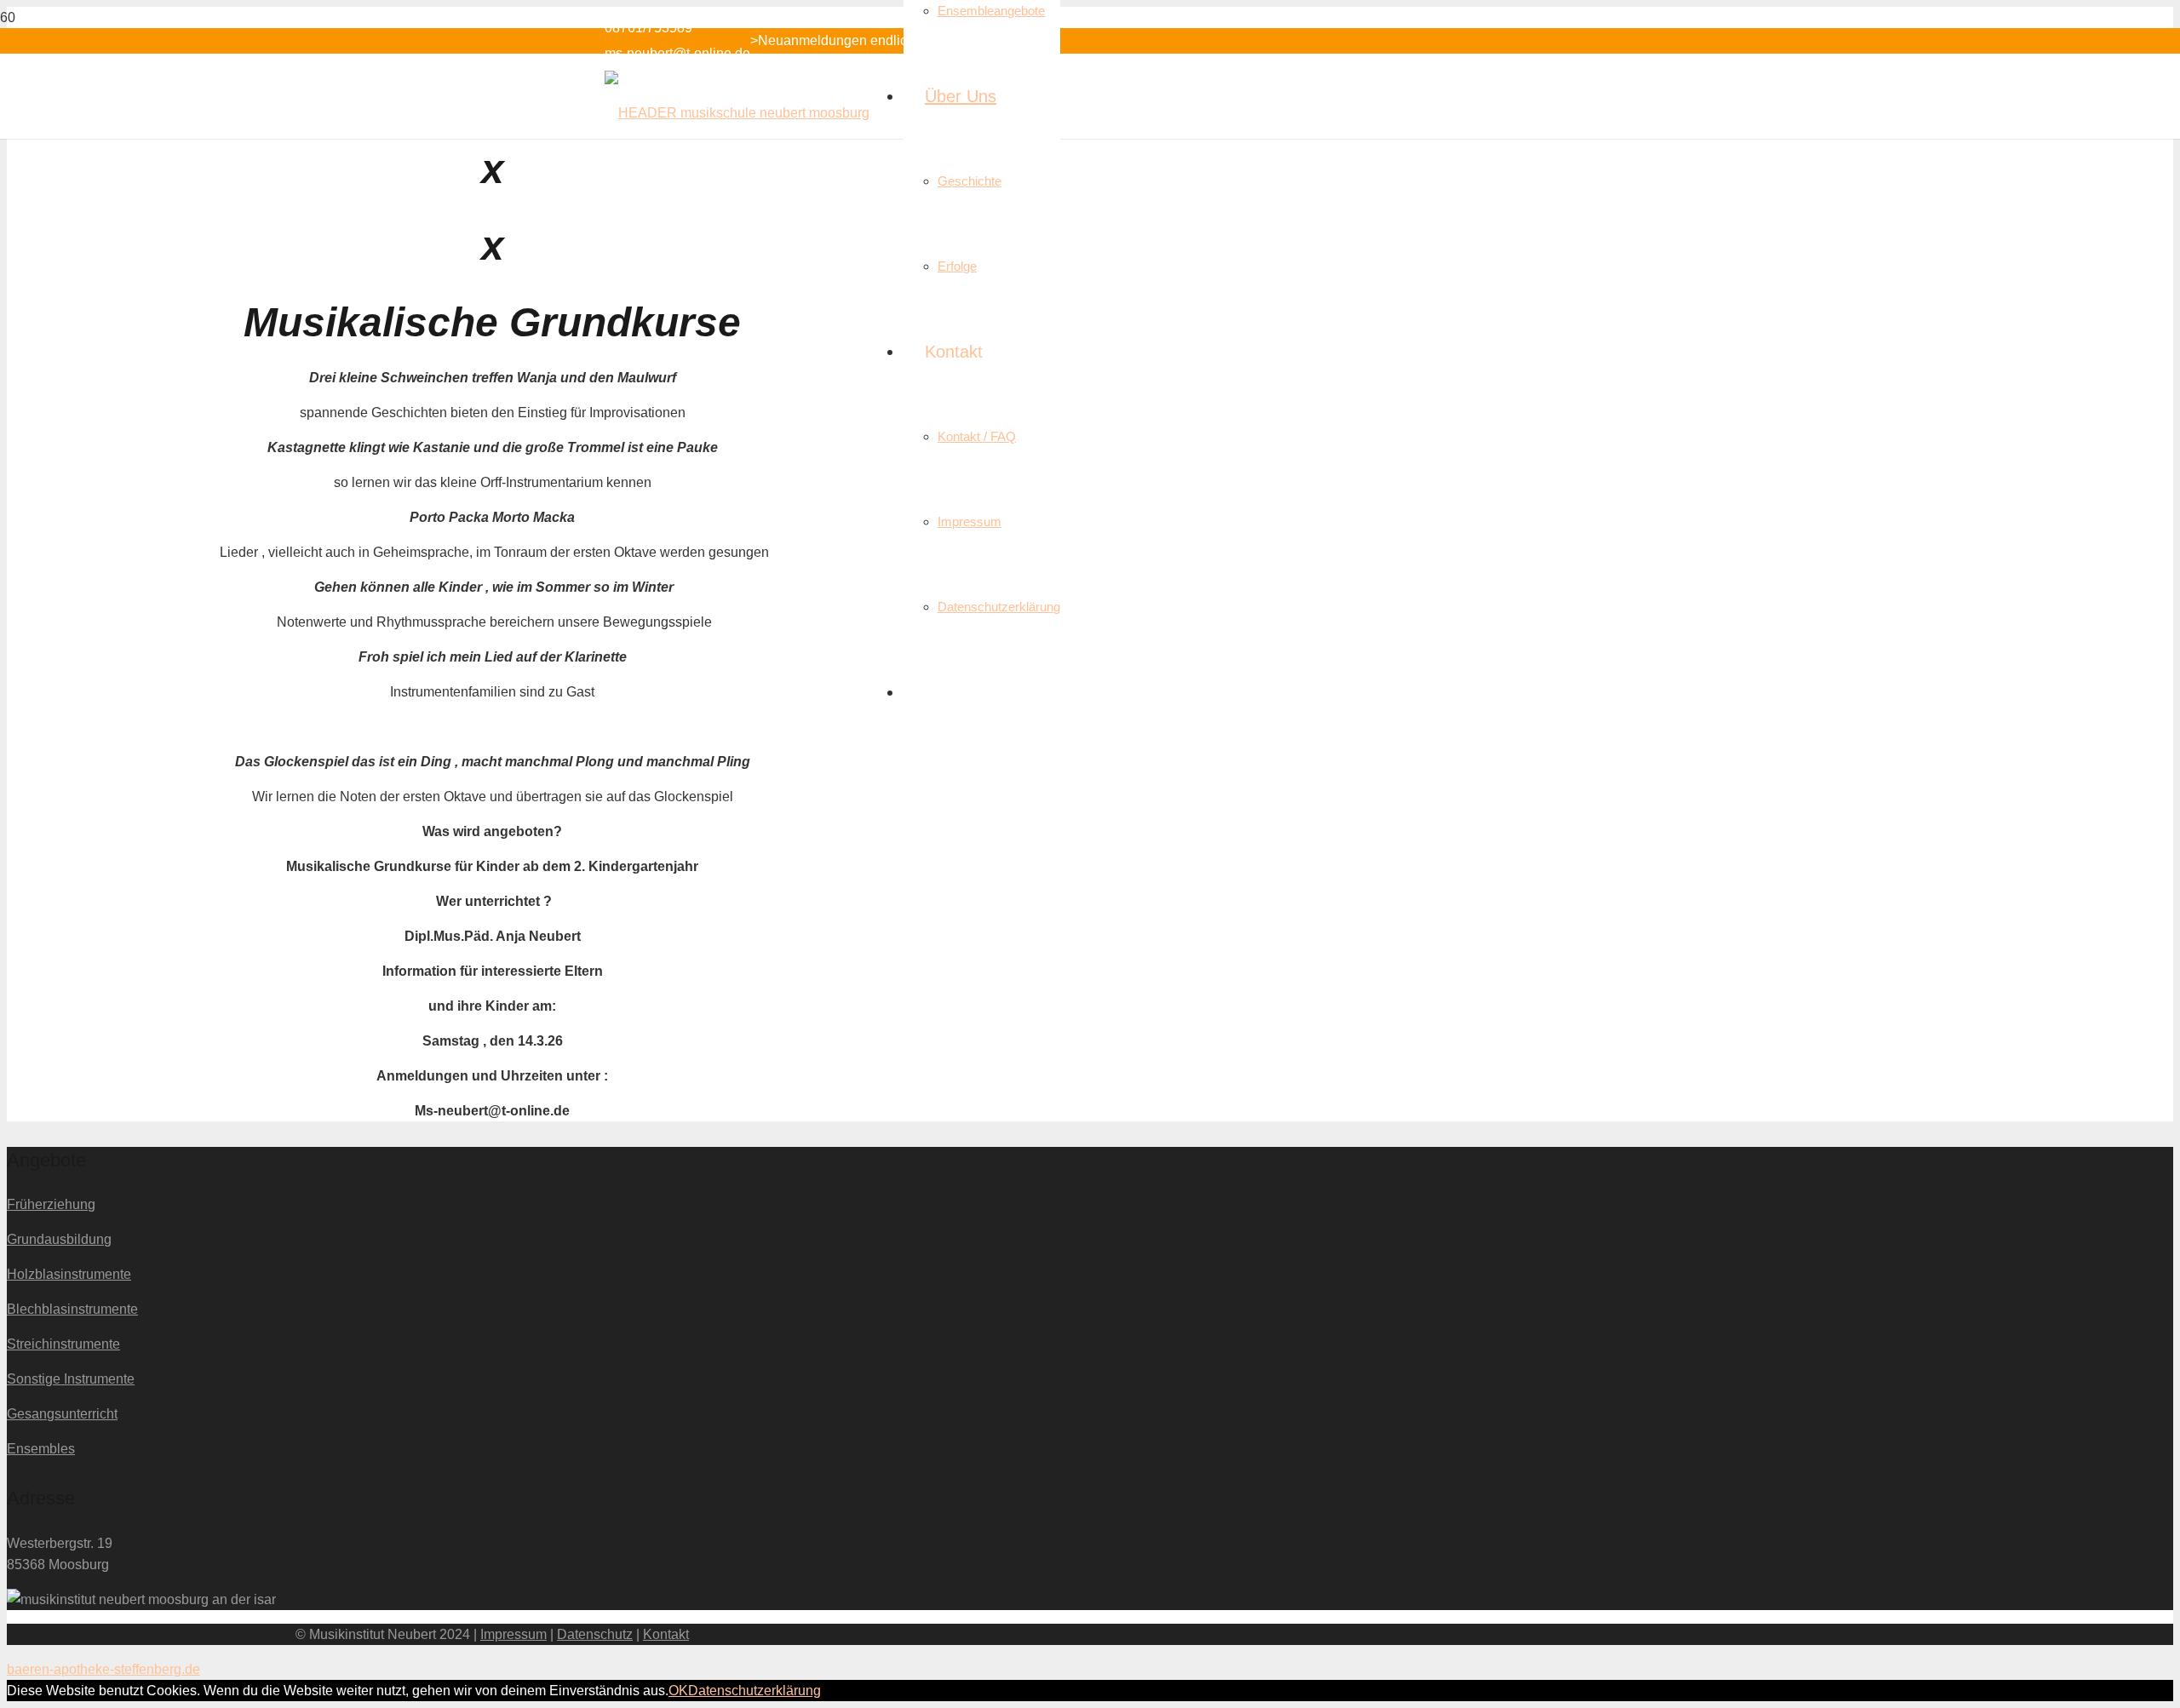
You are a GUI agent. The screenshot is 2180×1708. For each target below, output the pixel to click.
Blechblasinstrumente (72, 1309)
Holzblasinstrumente (69, 1274)
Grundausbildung (59, 1239)
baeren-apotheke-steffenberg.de (103, 1669)
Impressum (513, 1634)
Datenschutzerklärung (754, 1691)
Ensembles (41, 1449)
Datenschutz (595, 1634)
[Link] (737, 113)
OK (678, 1691)
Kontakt (666, 1634)
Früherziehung (51, 1204)
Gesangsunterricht (62, 1414)
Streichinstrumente (63, 1344)
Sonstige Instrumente (71, 1379)
